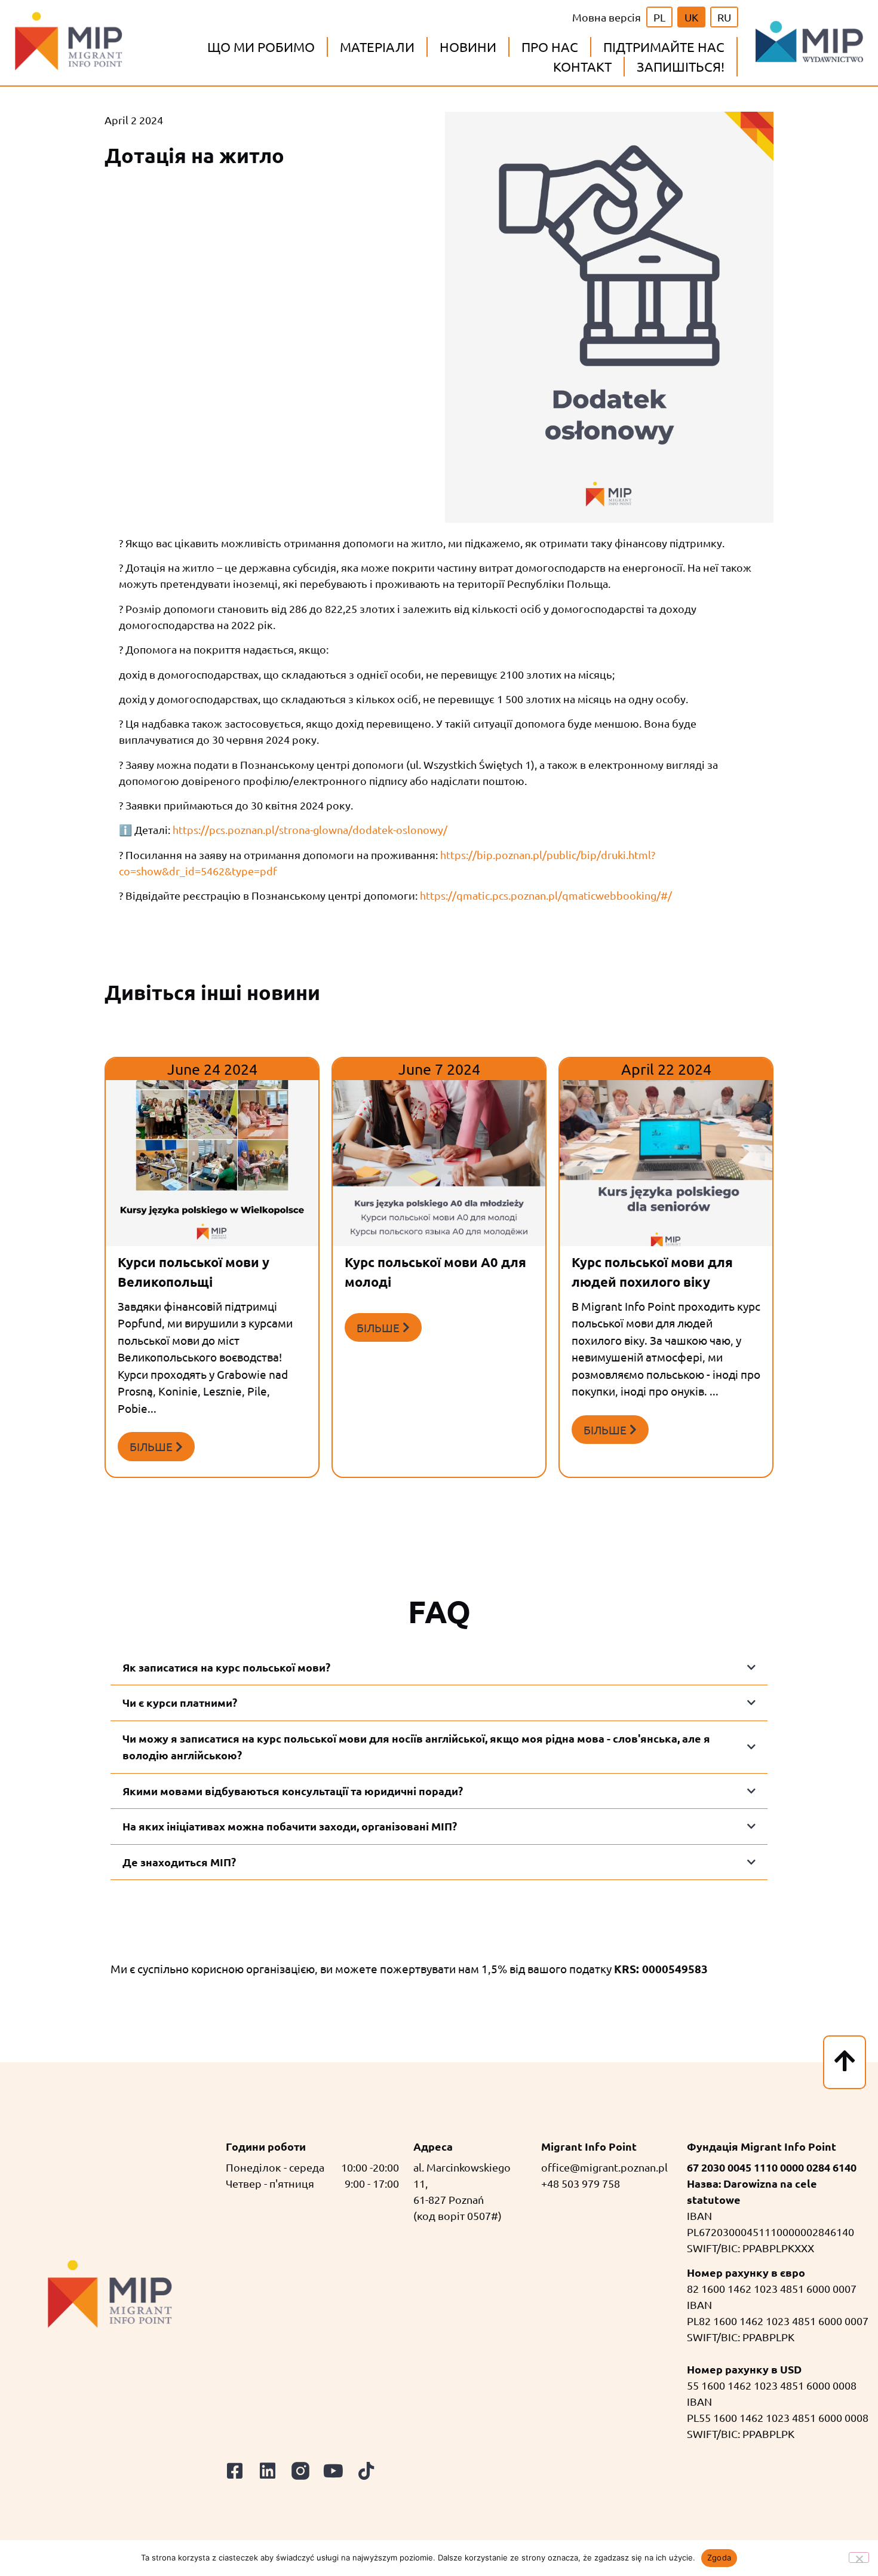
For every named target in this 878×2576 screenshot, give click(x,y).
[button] (261, 47)
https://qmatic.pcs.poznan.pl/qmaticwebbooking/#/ (546, 895)
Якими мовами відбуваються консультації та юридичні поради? (293, 1791)
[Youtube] (333, 2471)
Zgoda (719, 2557)
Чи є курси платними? (180, 1702)
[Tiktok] (366, 2471)
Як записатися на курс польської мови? (226, 1667)
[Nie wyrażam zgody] (859, 2557)
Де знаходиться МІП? (179, 1862)
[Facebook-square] (235, 2471)
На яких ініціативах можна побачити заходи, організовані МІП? (290, 1826)
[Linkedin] (268, 2471)
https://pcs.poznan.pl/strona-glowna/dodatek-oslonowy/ (310, 829)
